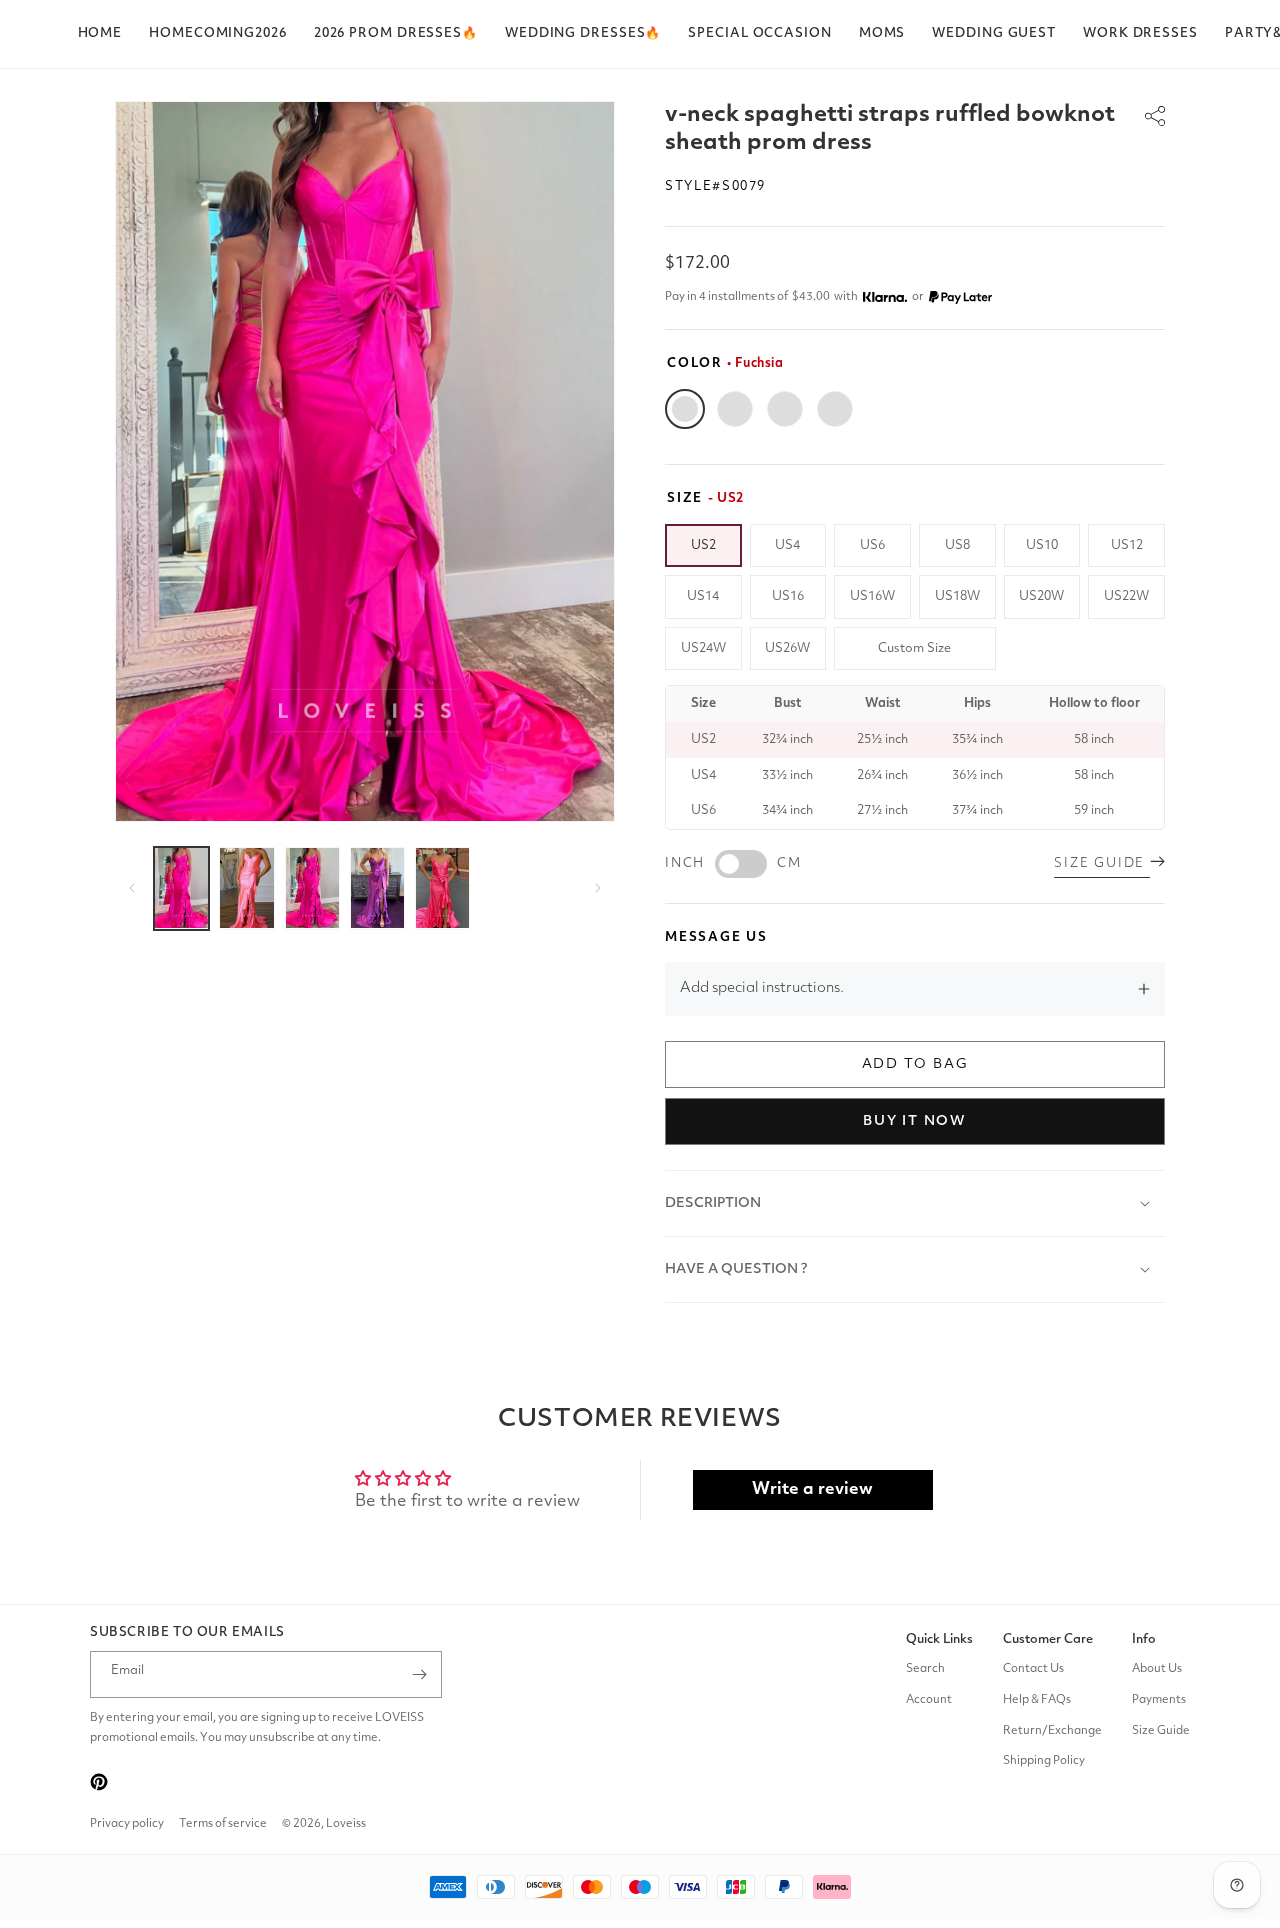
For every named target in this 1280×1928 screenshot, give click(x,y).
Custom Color (835, 409)
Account (929, 1700)
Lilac (785, 409)
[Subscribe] (419, 1674)
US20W (1041, 596)
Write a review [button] (812, 1489)
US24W (703, 648)
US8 (957, 545)
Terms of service (223, 1824)
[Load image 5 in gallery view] (442, 888)
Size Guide (1161, 1731)
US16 (788, 596)
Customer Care (1048, 1639)
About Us (1157, 1669)
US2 (703, 545)
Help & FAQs (1037, 1700)
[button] (396, 34)
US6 (872, 545)
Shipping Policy (1044, 1762)
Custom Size (914, 648)
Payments (1159, 1700)
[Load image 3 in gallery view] (312, 888)
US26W (787, 648)
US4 (787, 545)
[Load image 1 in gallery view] (181, 888)
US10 (1042, 545)
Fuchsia (685, 409)
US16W (872, 596)
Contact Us (1033, 1669)
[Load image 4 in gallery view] (377, 888)
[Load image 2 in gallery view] (246, 888)
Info (1144, 1639)
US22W (1126, 596)
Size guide (1102, 863)
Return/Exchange (1052, 1731)
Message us (716, 937)
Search (925, 1669)
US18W (957, 596)
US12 (1127, 545)
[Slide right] (598, 888)
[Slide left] (132, 888)
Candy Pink (735, 409)
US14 (703, 596)
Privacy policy (127, 1824)
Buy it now (915, 1121)
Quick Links (939, 1639)
